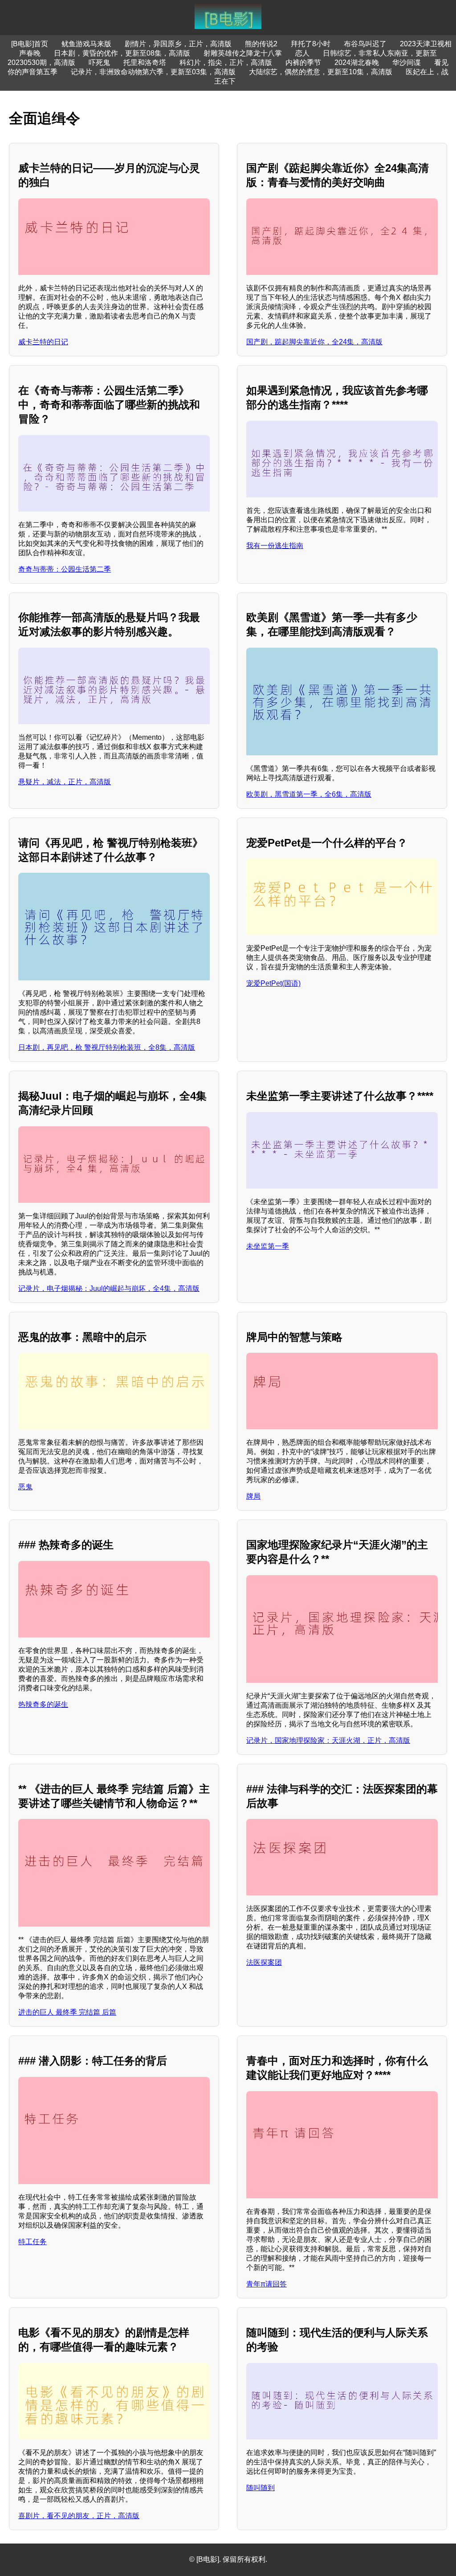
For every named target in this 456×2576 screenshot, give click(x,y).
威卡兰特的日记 (43, 342)
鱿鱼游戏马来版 (86, 44)
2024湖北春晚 (357, 62)
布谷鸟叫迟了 (365, 44)
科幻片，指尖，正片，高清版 (226, 62)
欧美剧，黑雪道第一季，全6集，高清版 (309, 794)
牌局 (253, 1496)
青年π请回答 (267, 2284)
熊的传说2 (261, 44)
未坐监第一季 (268, 1246)
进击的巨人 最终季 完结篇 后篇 (67, 2012)
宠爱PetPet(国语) (273, 983)
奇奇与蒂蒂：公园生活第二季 (65, 569)
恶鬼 (25, 1487)
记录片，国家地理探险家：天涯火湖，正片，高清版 (328, 1740)
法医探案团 (264, 1962)
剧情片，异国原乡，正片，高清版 (178, 44)
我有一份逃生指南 (275, 546)
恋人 (302, 53)
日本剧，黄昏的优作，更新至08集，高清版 (122, 53)
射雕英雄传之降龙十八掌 (243, 53)
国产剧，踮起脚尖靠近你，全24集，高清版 (314, 342)
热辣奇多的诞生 (43, 1704)
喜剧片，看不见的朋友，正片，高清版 (79, 2516)
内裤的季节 (303, 62)
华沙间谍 (407, 62)
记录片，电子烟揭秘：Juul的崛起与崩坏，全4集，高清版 (109, 1288)
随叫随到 (261, 2488)
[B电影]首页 (30, 44)
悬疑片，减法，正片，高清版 (65, 782)
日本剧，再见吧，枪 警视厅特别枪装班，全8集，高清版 (107, 1047)
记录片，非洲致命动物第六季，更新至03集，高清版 (153, 72)
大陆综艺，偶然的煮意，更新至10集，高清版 (321, 72)
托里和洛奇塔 (145, 62)
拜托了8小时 (311, 44)
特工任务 (33, 2242)
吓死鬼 (99, 62)
